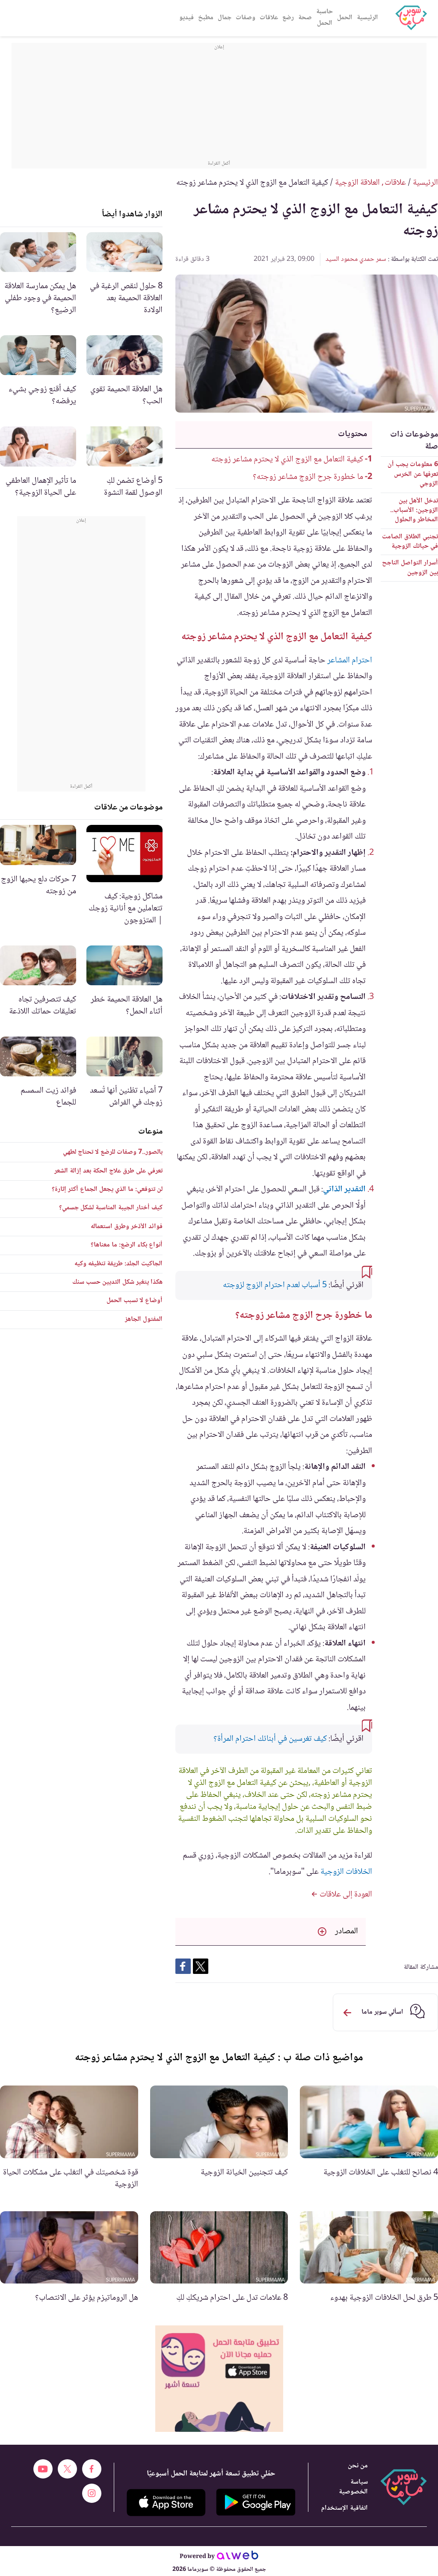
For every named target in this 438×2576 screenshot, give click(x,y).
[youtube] (43, 2469)
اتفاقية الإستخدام (345, 2508)
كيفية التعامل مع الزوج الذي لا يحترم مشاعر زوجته (287, 460)
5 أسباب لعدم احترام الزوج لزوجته (274, 1285)
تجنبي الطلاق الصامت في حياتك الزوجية (410, 542)
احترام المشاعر (350, 661)
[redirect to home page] (411, 18)
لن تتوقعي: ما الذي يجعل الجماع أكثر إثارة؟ (107, 1189)
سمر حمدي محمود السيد (356, 259)
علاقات (269, 18)
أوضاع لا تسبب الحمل (135, 1301)
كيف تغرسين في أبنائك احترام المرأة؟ (270, 1739)
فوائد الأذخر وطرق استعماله (127, 1227)
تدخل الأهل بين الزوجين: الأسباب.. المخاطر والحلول (414, 511)
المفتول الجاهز (144, 1319)
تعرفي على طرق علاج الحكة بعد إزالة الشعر (108, 1171)
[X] (67, 2469)
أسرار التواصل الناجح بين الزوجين (410, 568)
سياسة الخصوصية (353, 2487)
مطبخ (206, 18)
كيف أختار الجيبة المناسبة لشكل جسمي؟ (111, 1208)
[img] (219, 2379)
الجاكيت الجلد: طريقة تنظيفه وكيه (118, 1264)
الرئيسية (367, 18)
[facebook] (92, 2469)
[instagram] (92, 2493)
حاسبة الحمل (324, 18)
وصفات (246, 18)
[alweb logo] (238, 2557)
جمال (225, 18)
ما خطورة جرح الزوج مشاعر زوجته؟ (307, 477)
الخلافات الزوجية (346, 1872)
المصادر (346, 1932)
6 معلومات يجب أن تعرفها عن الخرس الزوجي (413, 474)
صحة (305, 18)
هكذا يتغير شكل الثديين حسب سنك (117, 1282)
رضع (288, 18)
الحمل (345, 18)
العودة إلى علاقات (345, 1895)
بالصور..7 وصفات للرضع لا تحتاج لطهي (113, 1152)
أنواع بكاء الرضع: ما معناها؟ (127, 1245)
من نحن (358, 2466)
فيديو (186, 18)
